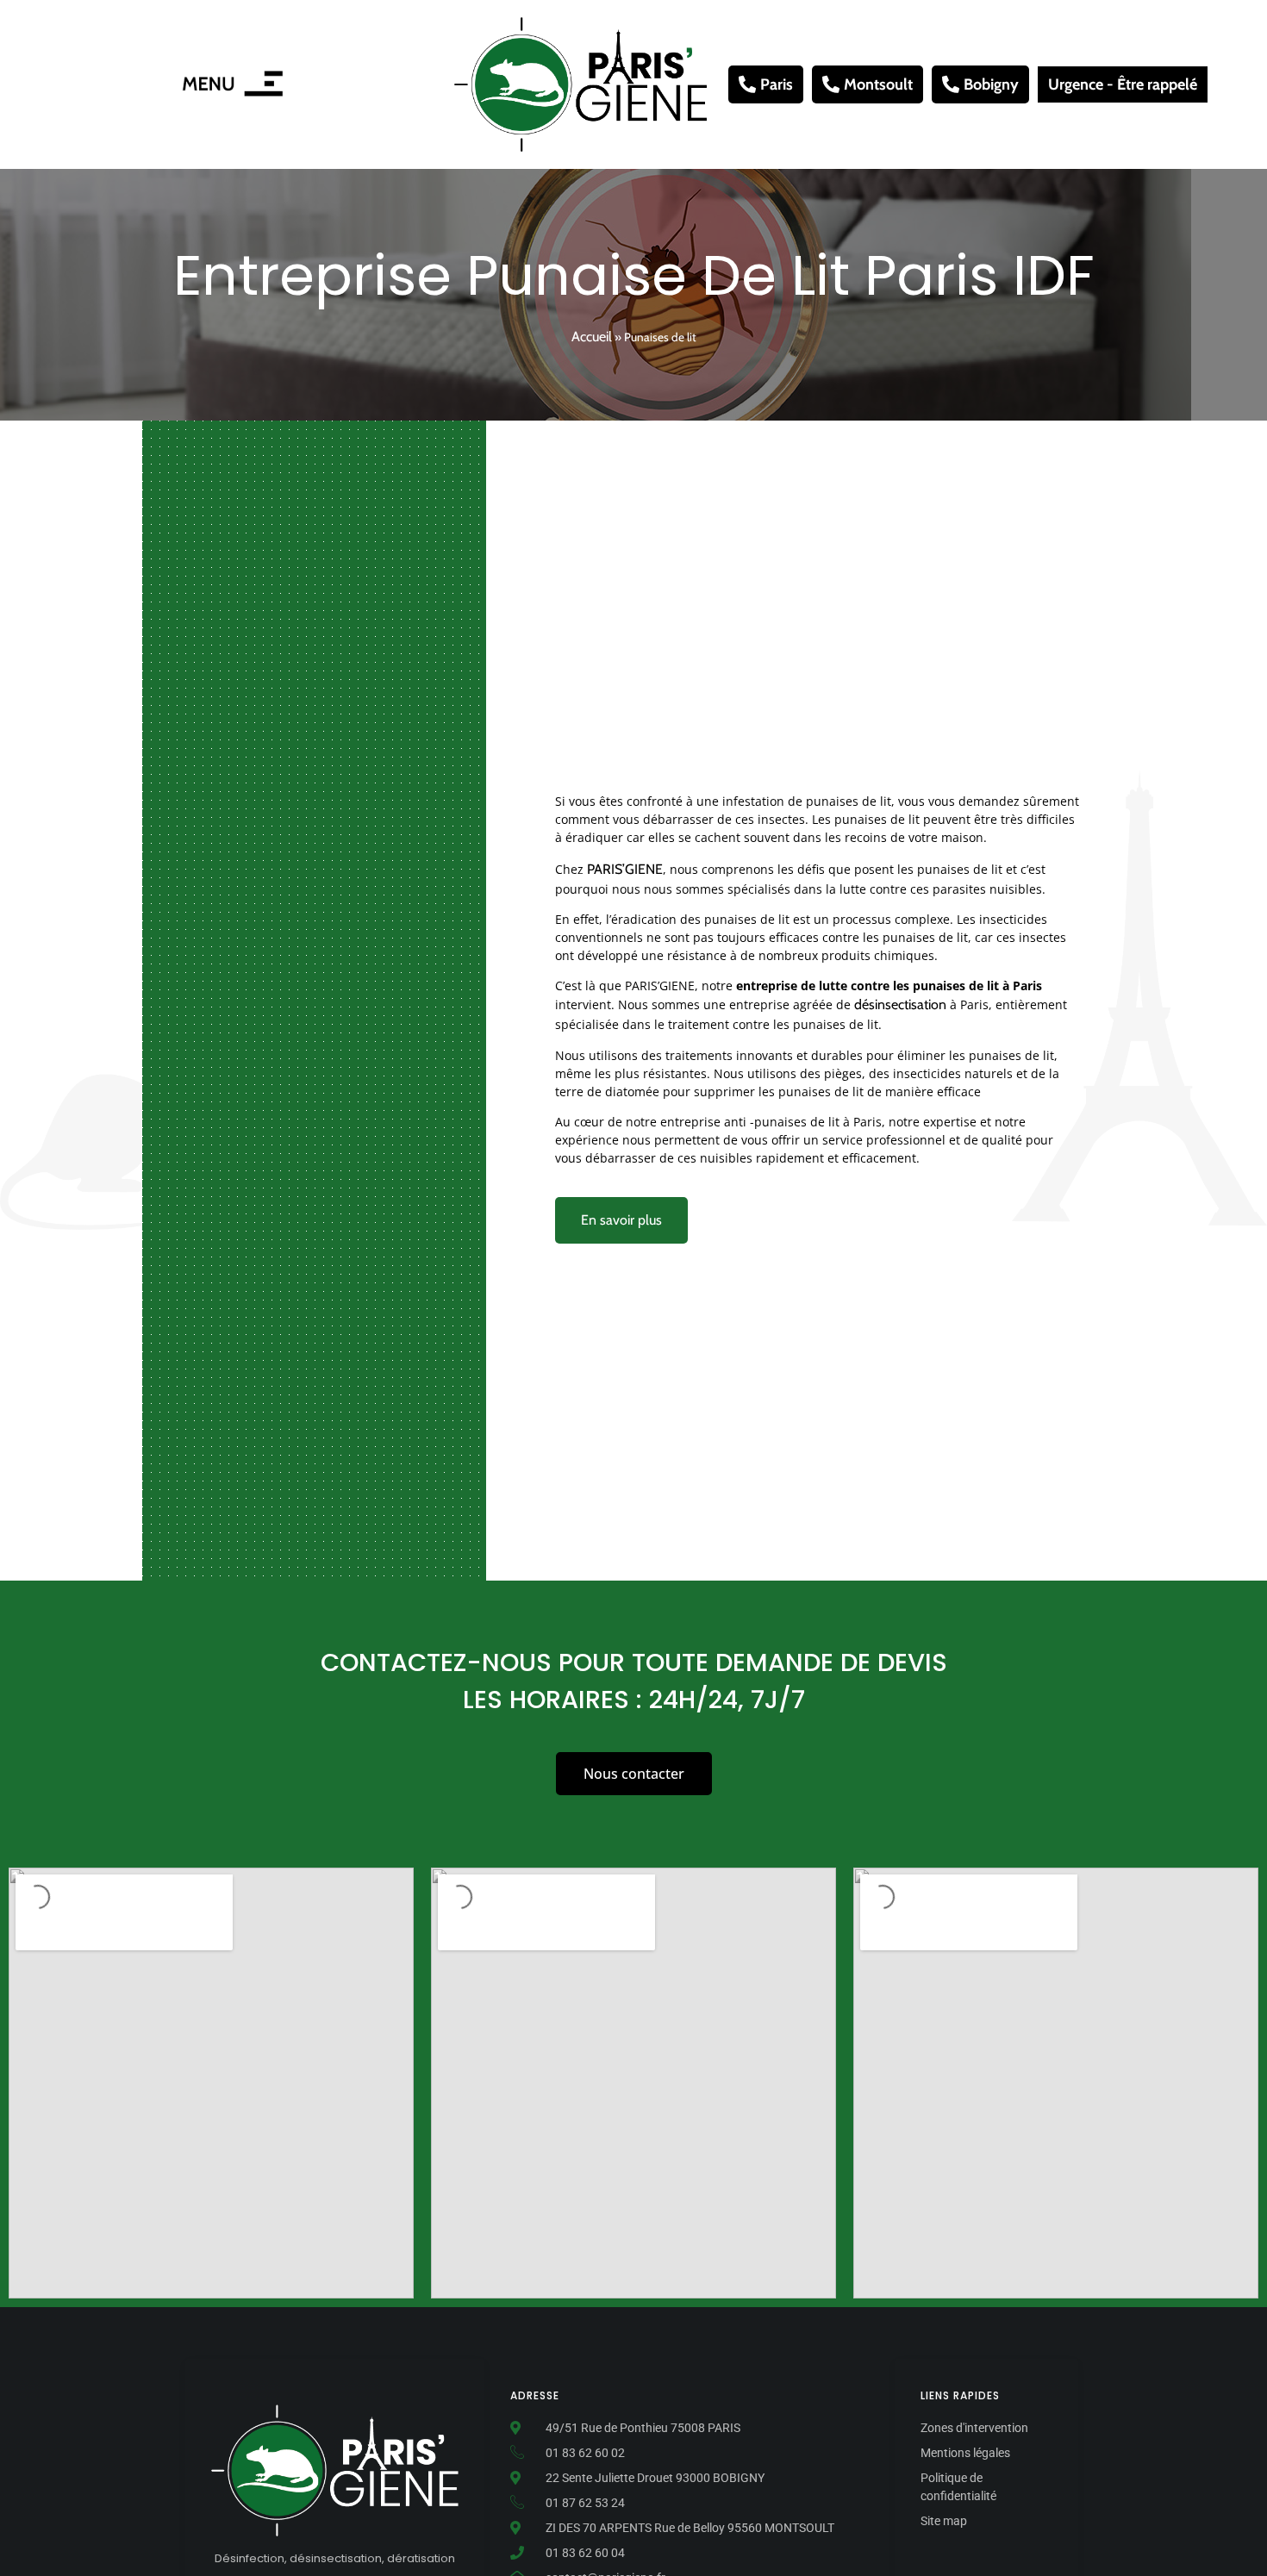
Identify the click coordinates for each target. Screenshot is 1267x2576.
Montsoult (878, 84)
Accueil (592, 337)
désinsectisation (900, 1004)
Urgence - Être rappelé (1123, 84)
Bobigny (991, 84)
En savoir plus (621, 1220)
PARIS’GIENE (625, 869)
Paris (777, 84)
